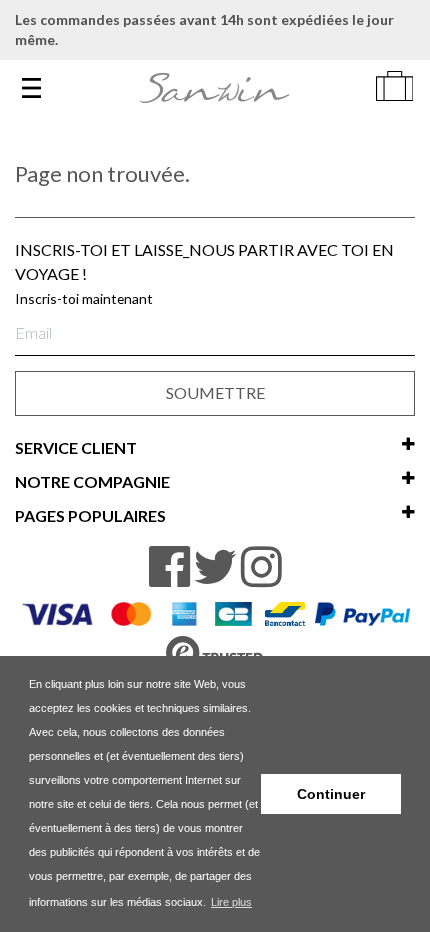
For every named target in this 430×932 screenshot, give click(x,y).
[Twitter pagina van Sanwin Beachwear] (215, 567)
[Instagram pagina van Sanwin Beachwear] (261, 567)
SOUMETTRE (215, 392)
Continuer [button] (331, 794)
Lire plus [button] (231, 902)
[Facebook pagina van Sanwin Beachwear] (169, 567)
